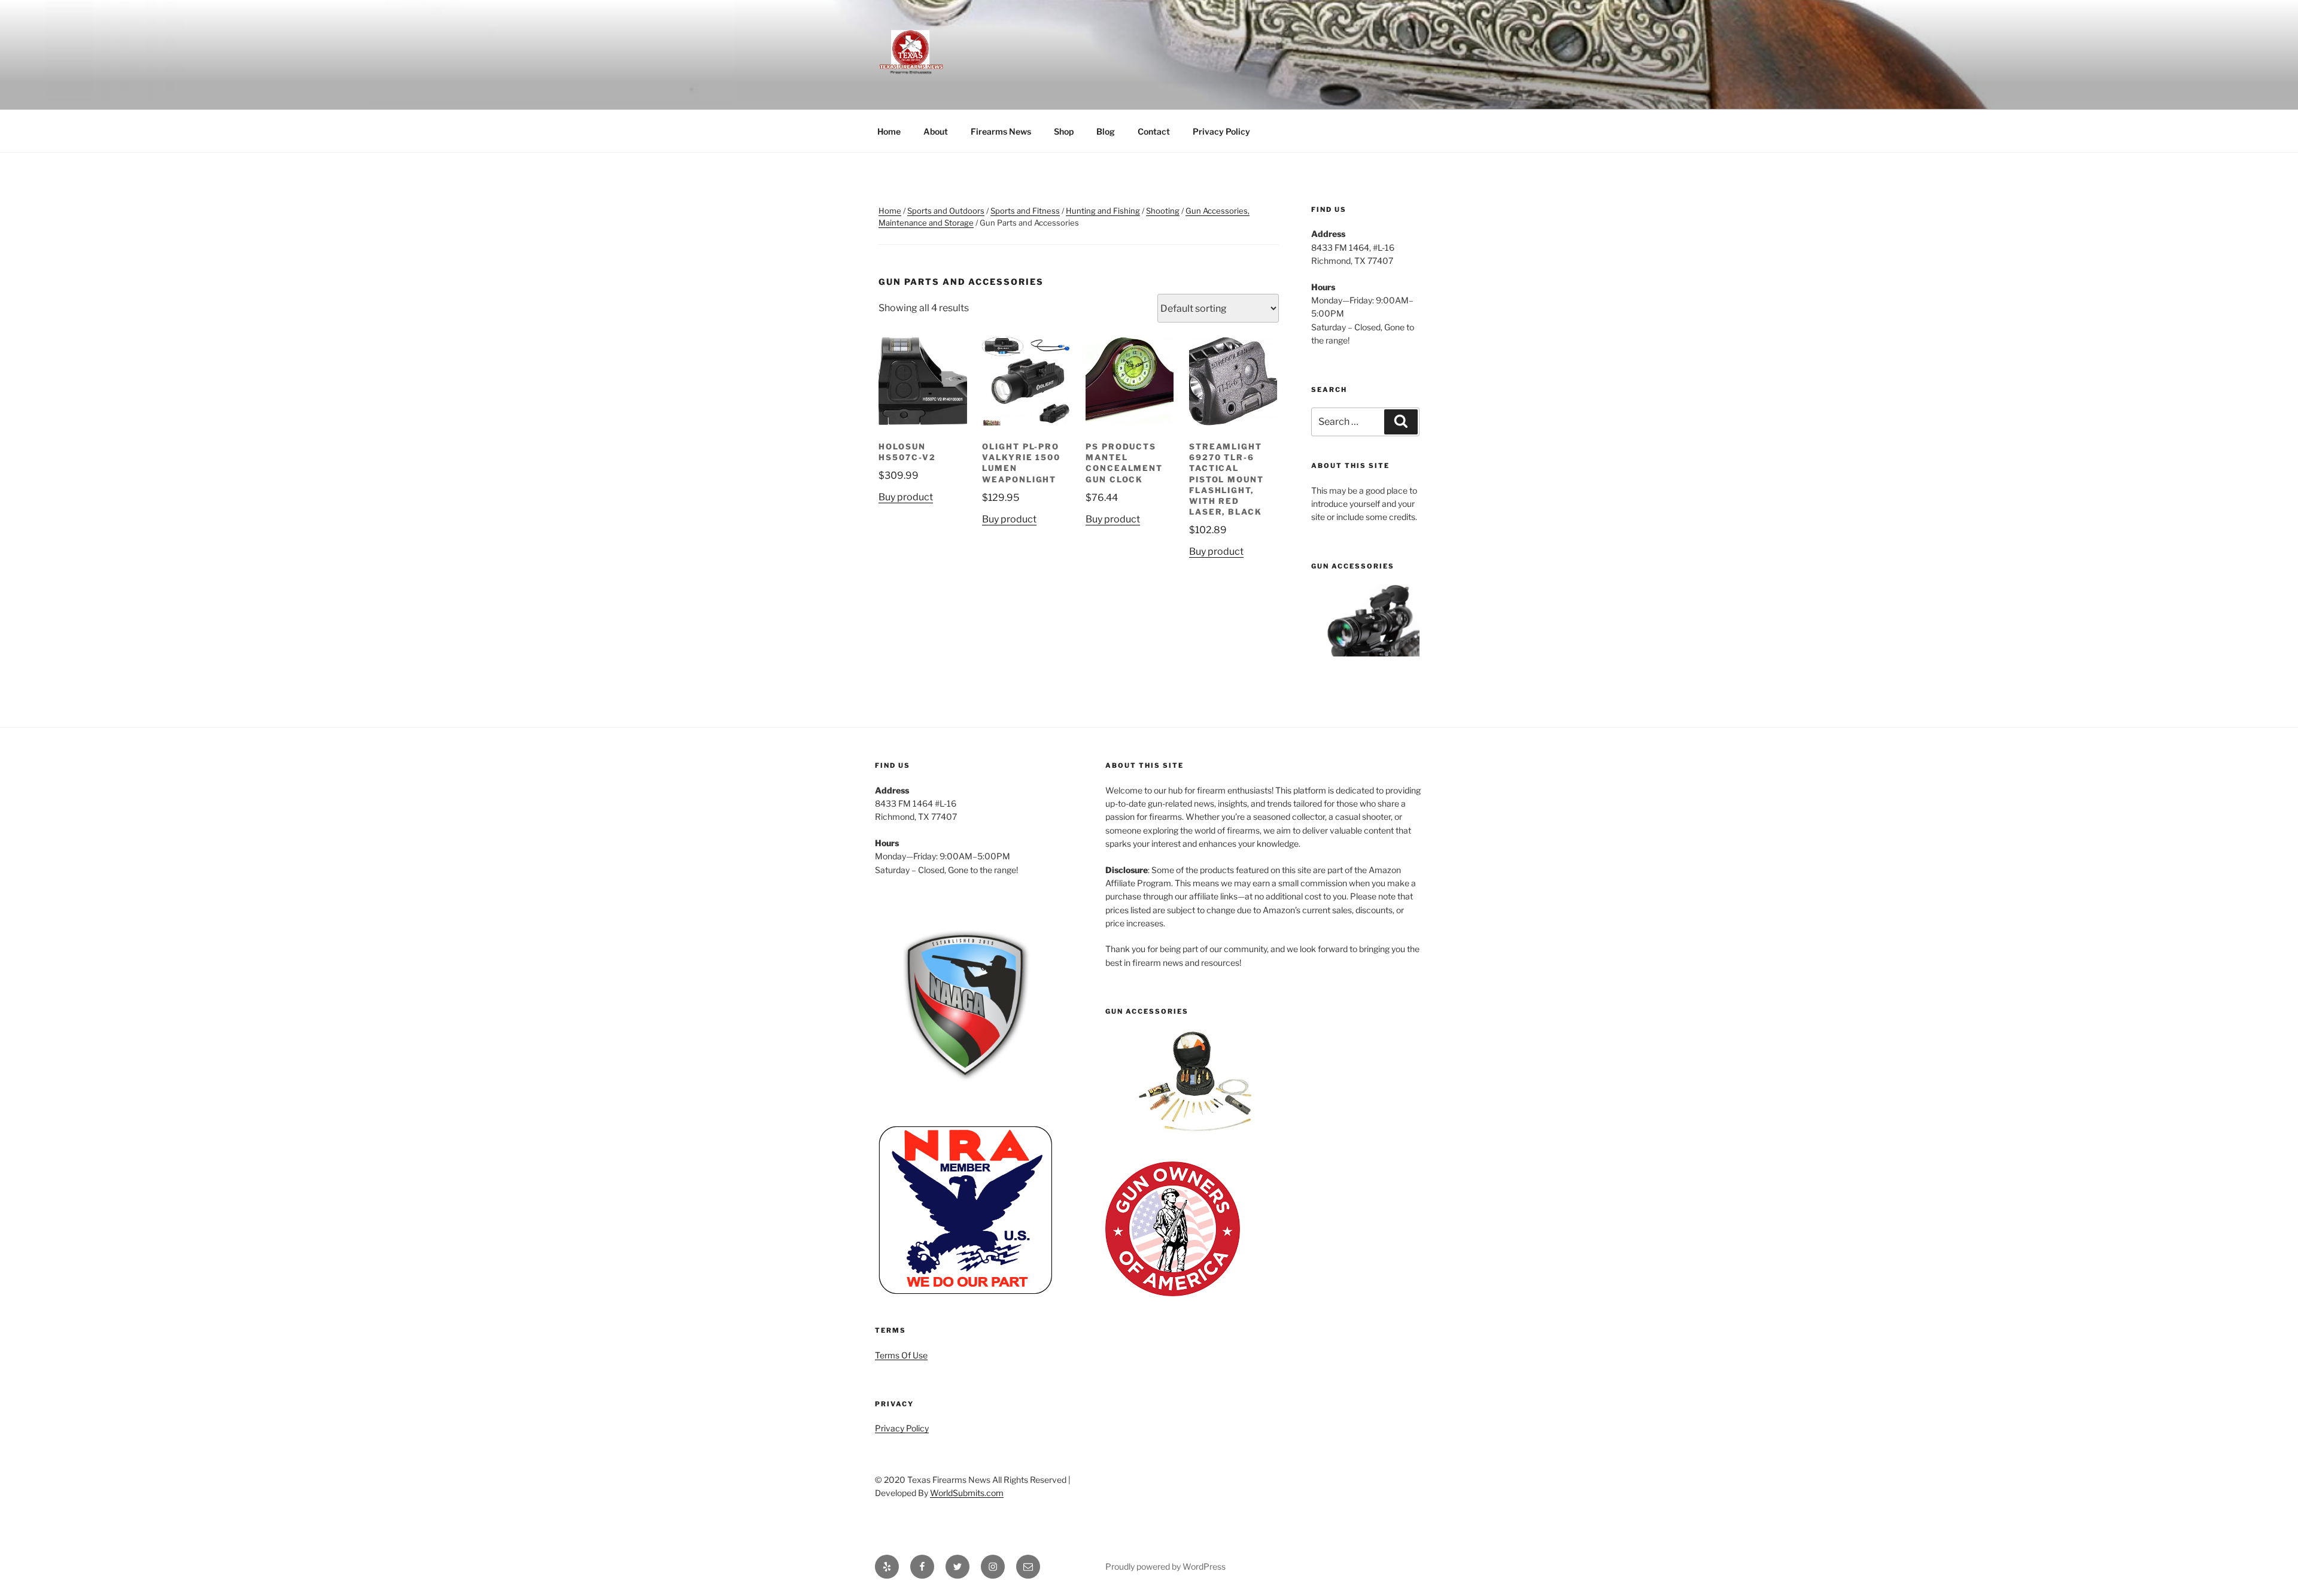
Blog (1106, 131)
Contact (1154, 131)
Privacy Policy (1221, 131)
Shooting (1163, 211)
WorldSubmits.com (967, 1493)
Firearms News (1001, 131)
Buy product (906, 497)
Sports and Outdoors (946, 211)
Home (889, 131)
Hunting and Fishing (1103, 211)
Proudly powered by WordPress (1165, 1566)
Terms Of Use (901, 1355)
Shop (1064, 131)
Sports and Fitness (1025, 211)
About (936, 131)
